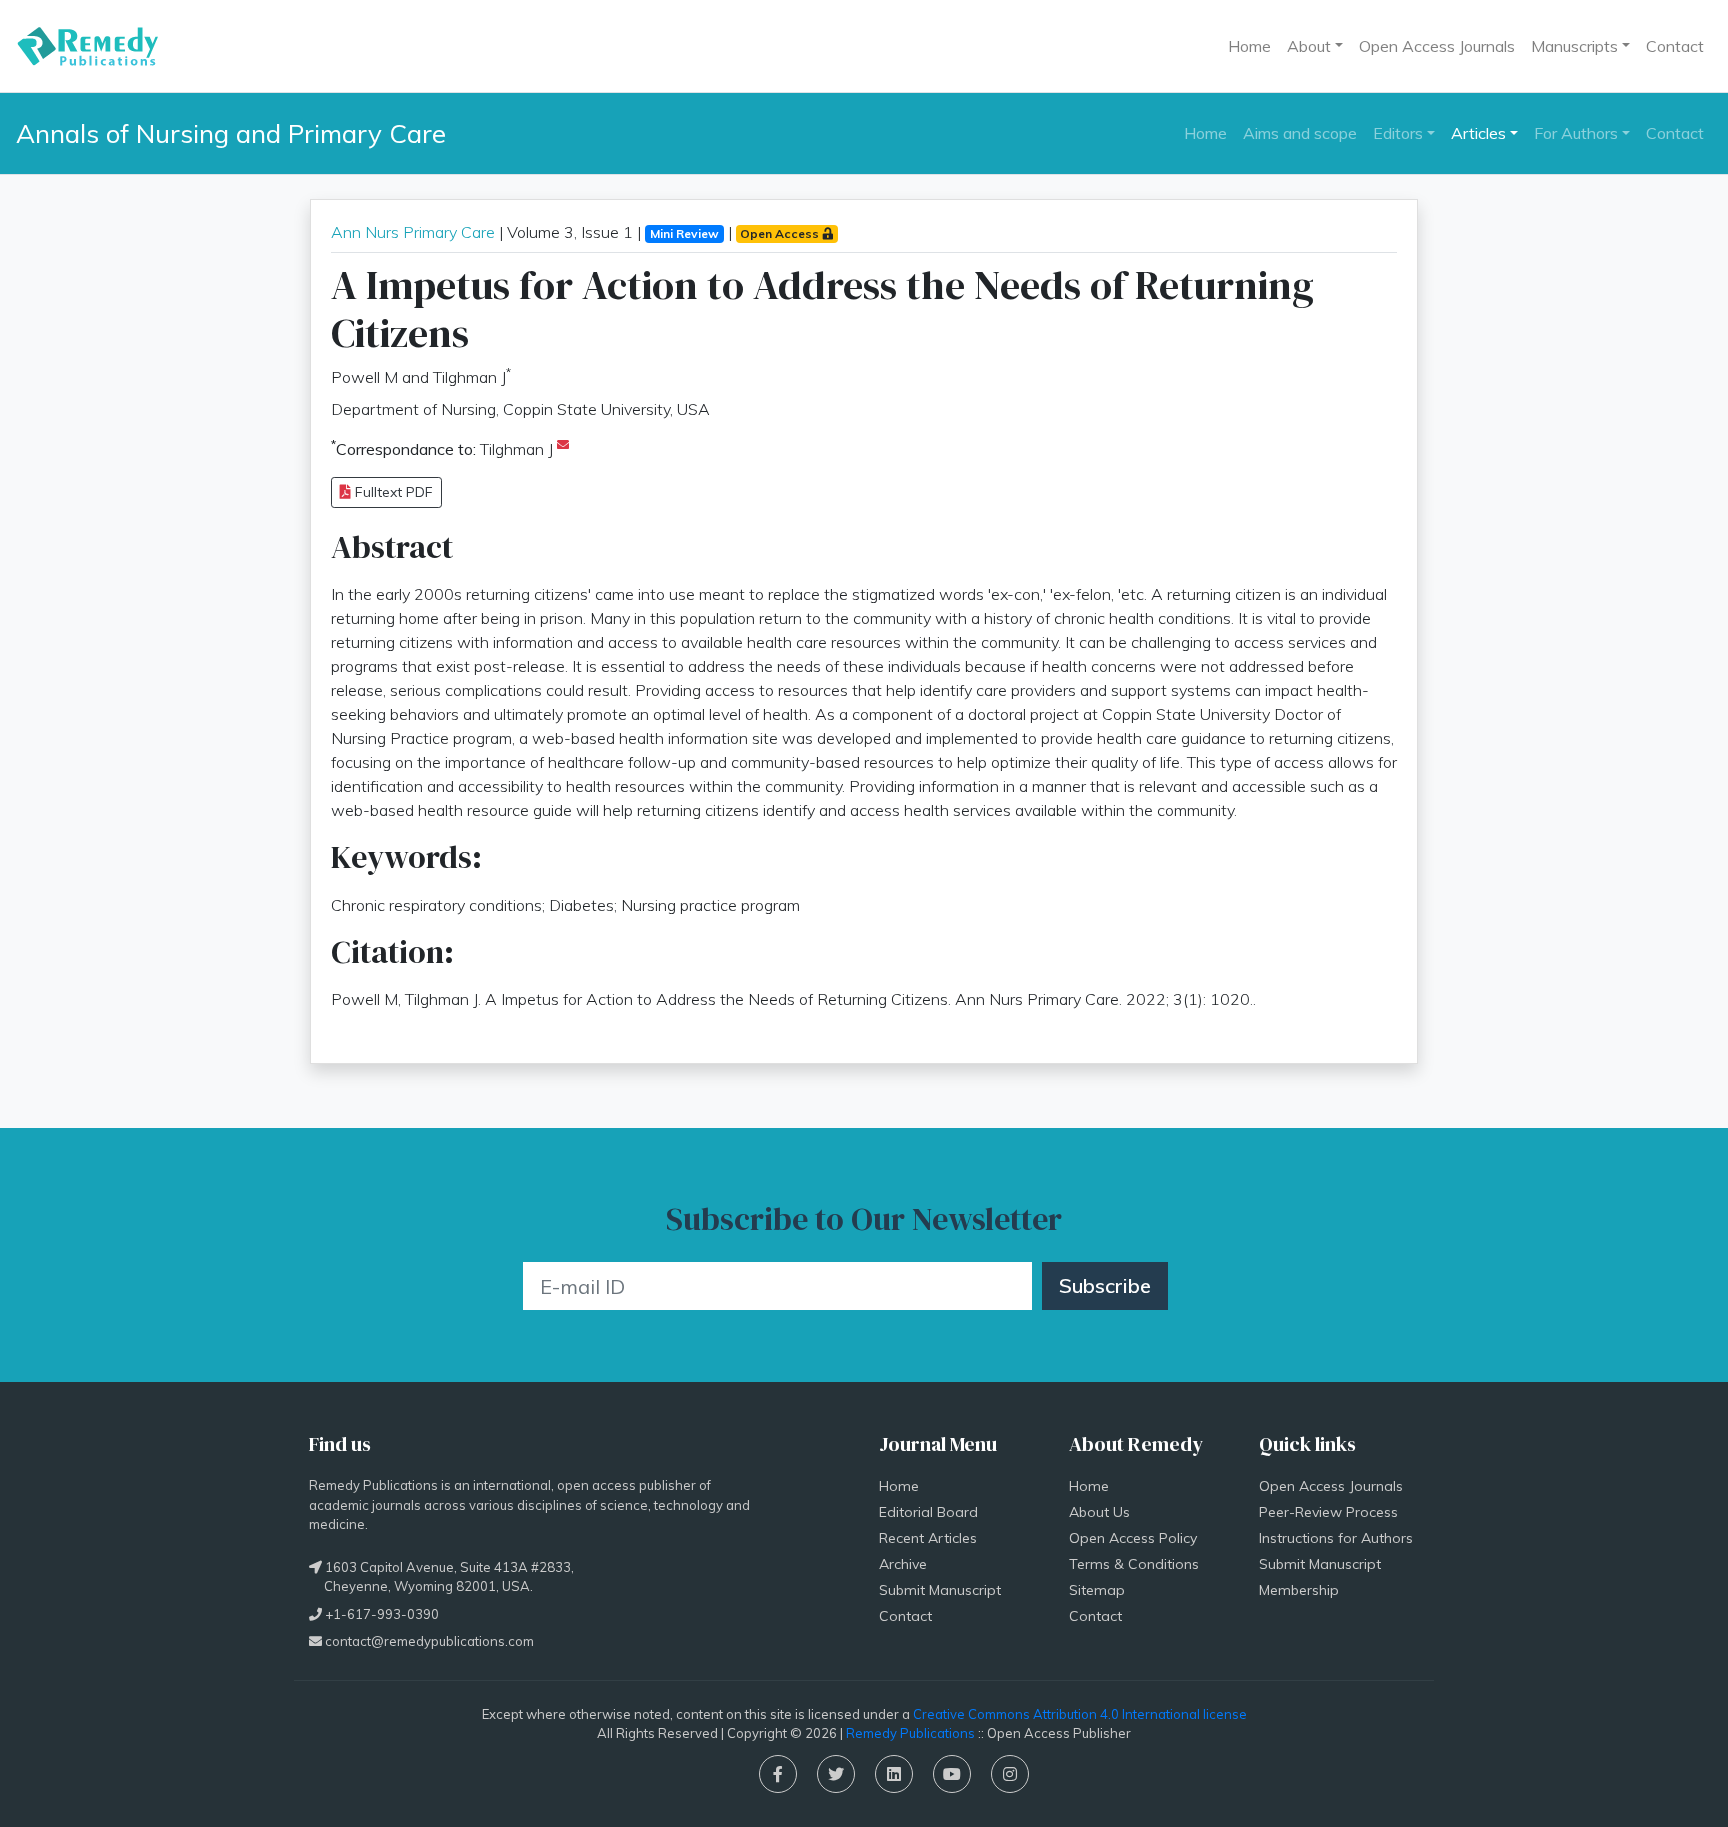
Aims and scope (1300, 133)
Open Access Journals (1437, 46)
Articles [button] (1478, 133)
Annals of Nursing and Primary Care (231, 133)
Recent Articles (928, 1538)
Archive (903, 1564)
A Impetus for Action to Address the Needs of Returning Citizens (822, 309)
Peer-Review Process (1328, 1512)
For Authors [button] (1576, 133)
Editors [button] (1398, 133)
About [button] (1309, 46)
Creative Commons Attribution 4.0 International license (1080, 1714)
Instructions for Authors (1336, 1538)
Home (1249, 46)
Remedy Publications (910, 1733)
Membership (1299, 1590)
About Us (1099, 1512)
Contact (1675, 46)
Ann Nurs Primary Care (413, 232)
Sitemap (1097, 1590)
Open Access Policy (1133, 1538)
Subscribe (1105, 1285)
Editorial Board (928, 1512)
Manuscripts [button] (1574, 46)
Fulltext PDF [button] (392, 492)
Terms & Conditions (1134, 1564)
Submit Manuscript (940, 1590)
